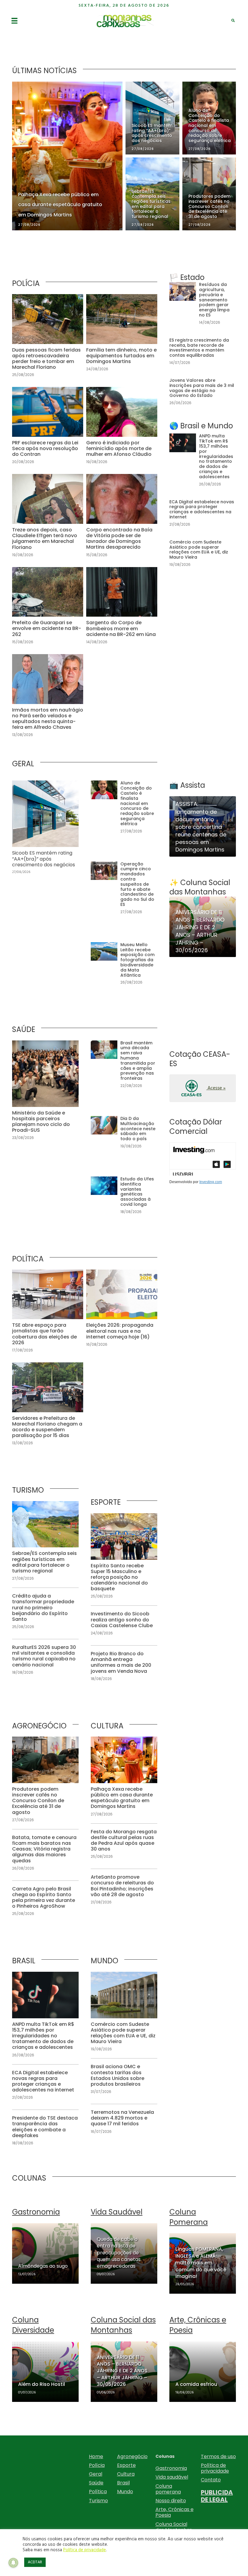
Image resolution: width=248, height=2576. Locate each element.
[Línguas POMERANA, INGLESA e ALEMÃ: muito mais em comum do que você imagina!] (203, 2263)
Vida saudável (172, 2477)
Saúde (96, 2483)
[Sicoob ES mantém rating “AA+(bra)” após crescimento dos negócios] (45, 831)
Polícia (97, 2465)
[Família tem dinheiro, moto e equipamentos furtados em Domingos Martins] (122, 339)
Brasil (123, 2483)
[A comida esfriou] (203, 2372)
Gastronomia (171, 2468)
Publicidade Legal (217, 2496)
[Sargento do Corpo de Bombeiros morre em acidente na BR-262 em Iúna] (122, 609)
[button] (203, 1088)
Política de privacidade (215, 2468)
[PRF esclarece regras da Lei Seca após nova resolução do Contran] (48, 429)
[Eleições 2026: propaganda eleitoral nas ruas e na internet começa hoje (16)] (122, 1314)
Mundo (125, 2492)
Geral (96, 2474)
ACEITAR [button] (35, 2562)
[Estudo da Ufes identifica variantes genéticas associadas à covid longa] (124, 1199)
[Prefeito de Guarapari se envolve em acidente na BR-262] (48, 609)
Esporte (126, 2465)
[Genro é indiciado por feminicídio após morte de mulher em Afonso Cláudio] (122, 429)
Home (96, 2456)
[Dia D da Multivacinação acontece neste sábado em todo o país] (124, 1136)
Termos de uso (218, 2456)
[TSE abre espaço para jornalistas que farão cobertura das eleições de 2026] (48, 1314)
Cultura (126, 2474)
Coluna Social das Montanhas (174, 2527)
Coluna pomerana (168, 2489)
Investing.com (211, 1182)
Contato (211, 2480)
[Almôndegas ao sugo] (45, 2253)
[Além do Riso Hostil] (45, 2372)
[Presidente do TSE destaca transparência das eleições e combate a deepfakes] (45, 2131)
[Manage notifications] (13, 2563)
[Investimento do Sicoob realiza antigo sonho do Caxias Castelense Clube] (124, 1624)
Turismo (98, 2501)
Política (98, 2492)
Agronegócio (132, 2456)
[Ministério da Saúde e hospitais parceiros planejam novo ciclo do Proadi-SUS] (45, 1094)
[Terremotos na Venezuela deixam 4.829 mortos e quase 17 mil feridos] (124, 2122)
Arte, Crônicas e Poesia (175, 2512)
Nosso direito (171, 2501)
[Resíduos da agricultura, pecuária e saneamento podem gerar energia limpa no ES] (203, 307)
